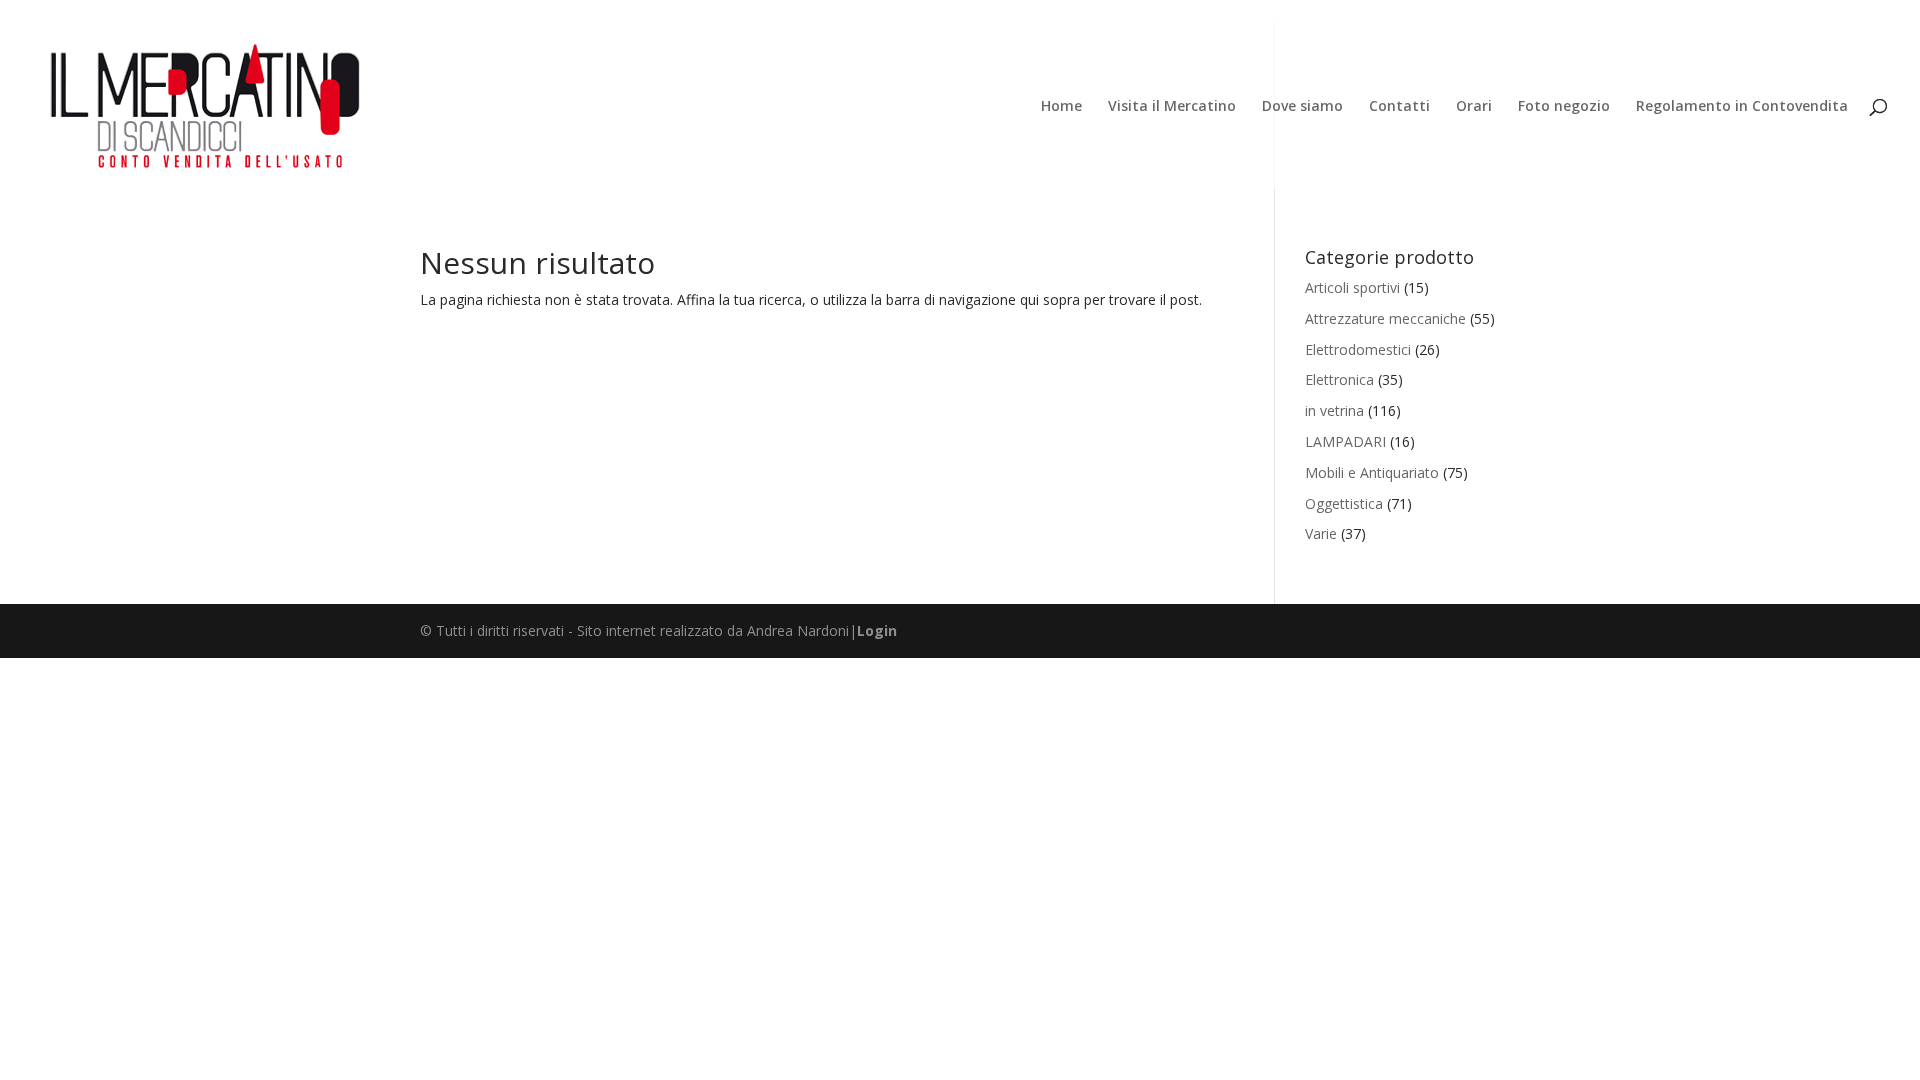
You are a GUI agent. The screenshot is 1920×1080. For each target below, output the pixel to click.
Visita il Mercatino (1172, 107)
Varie (1321, 533)
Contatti (1399, 107)
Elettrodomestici (1358, 349)
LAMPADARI (1345, 441)
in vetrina (1334, 410)
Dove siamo (1302, 107)
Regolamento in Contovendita (1742, 107)
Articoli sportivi (1352, 287)
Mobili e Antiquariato (1372, 472)
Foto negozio (1564, 107)
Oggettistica (1344, 503)
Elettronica (1339, 379)
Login (877, 630)
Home (1061, 107)
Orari (1474, 107)
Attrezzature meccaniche (1385, 318)
